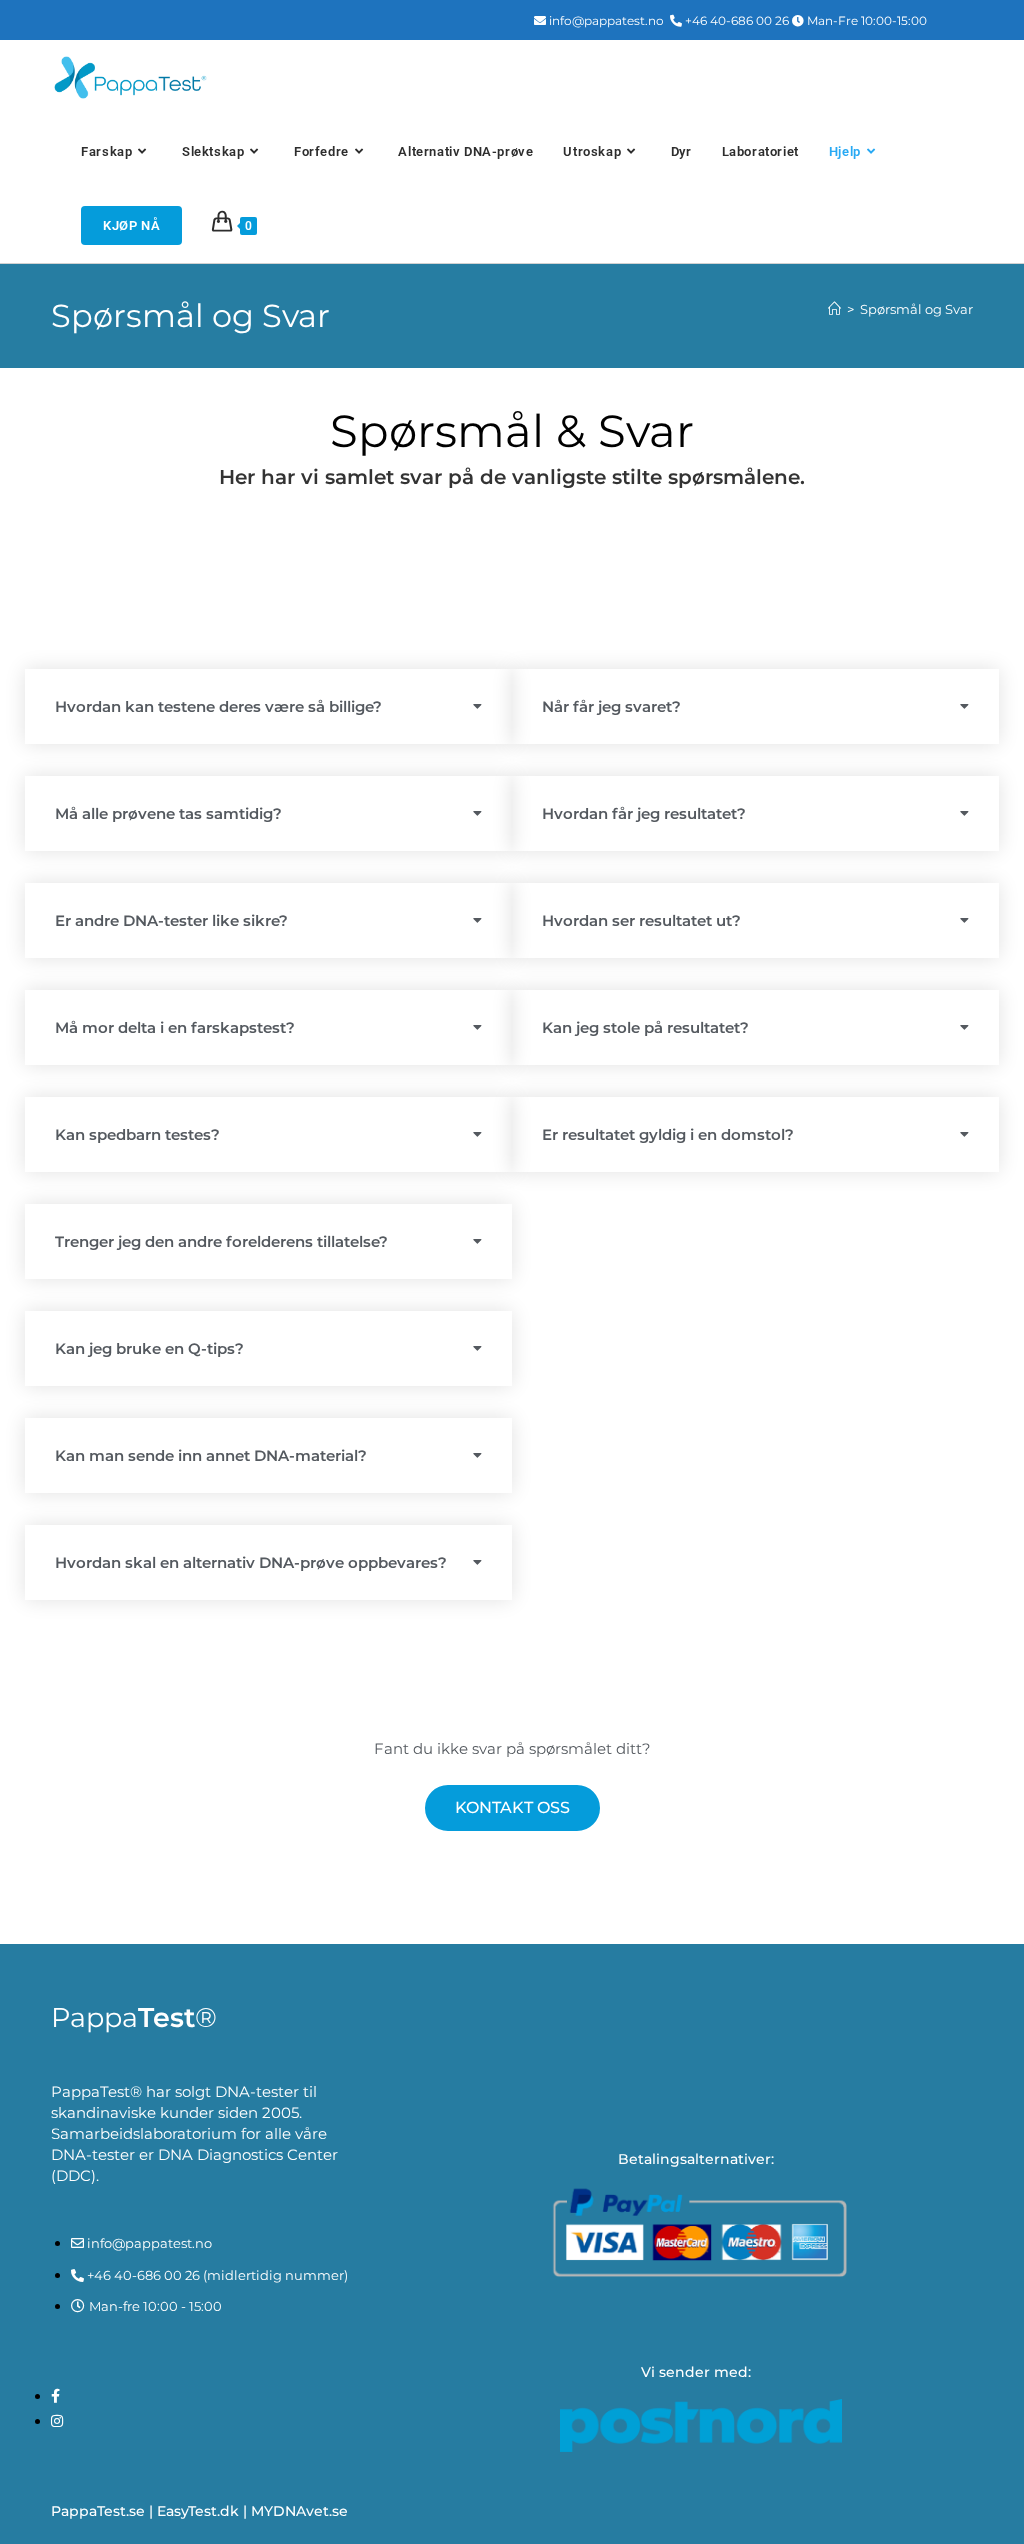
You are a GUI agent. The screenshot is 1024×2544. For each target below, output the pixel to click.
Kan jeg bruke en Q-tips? (149, 1348)
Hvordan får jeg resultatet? (644, 813)
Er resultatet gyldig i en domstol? (668, 1134)
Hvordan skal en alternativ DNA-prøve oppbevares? (251, 1562)
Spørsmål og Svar (916, 309)
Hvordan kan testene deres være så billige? (218, 706)
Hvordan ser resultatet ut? (641, 920)
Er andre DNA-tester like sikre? (171, 920)
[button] (268, 706)
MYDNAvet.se (299, 2511)
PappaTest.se (98, 2511)
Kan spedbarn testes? (137, 1134)
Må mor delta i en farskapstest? (175, 1027)
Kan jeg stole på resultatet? (645, 1027)
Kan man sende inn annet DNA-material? (211, 1455)
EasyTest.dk (198, 2511)
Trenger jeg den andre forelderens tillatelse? (221, 1241)
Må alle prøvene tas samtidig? (168, 813)
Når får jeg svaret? (611, 706)
